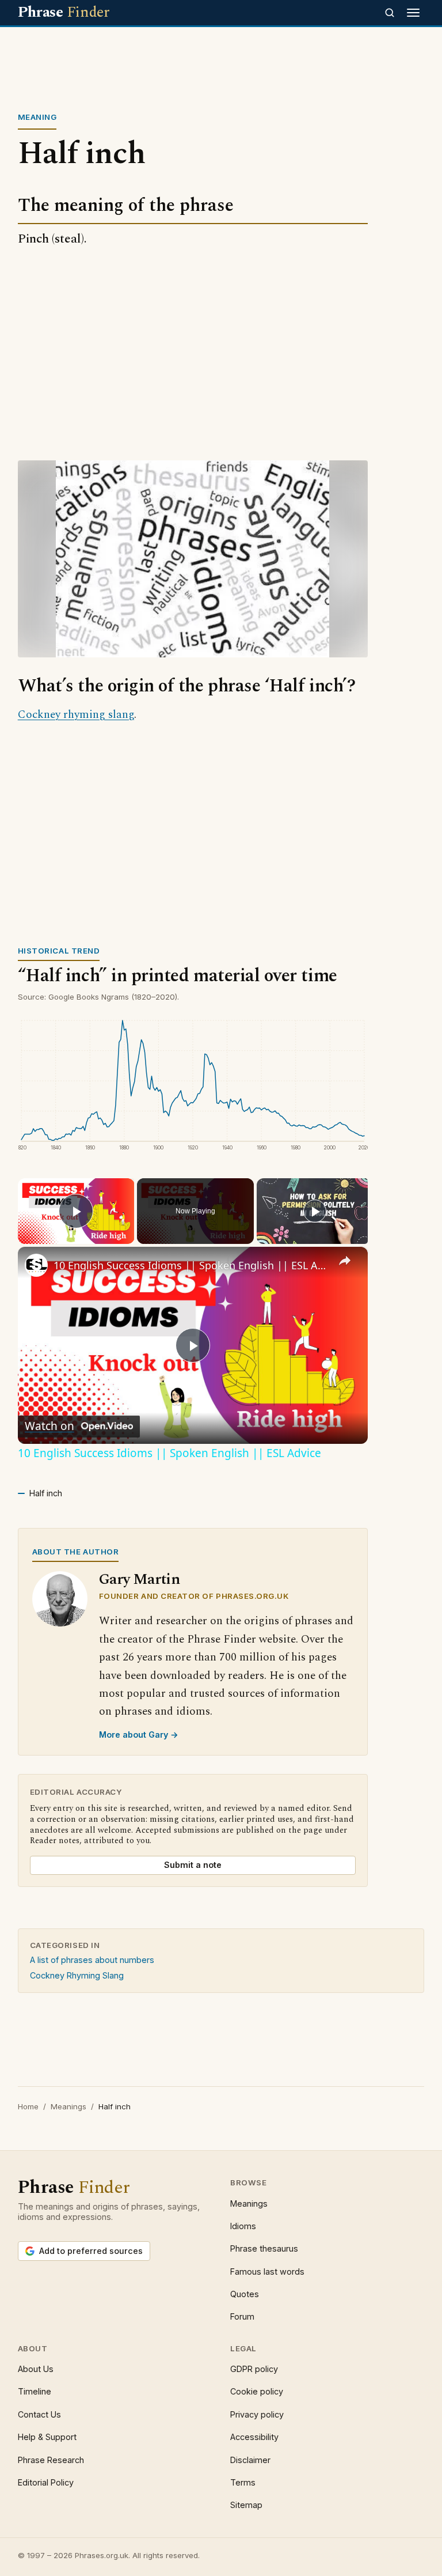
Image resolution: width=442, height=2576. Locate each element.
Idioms (243, 2226)
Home (28, 2106)
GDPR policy (254, 2369)
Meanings (68, 2106)
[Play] (315, 1211)
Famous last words (267, 2272)
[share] (345, 1261)
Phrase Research (51, 2460)
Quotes (245, 2294)
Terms (243, 2482)
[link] (36, 1265)
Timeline (35, 2391)
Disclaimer (250, 2460)
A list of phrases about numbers (92, 1960)
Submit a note (193, 1865)
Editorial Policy (46, 2482)
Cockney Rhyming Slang (77, 1975)
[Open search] (390, 13)
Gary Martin (140, 1580)
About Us (36, 2369)
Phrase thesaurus (264, 2248)
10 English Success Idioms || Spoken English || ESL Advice (191, 1265)
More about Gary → (139, 1735)
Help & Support (47, 2437)
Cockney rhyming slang (76, 715)
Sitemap (246, 2505)
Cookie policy (257, 2391)
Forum (242, 2316)
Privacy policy (257, 2414)
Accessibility (254, 2437)
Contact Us (39, 2414)
